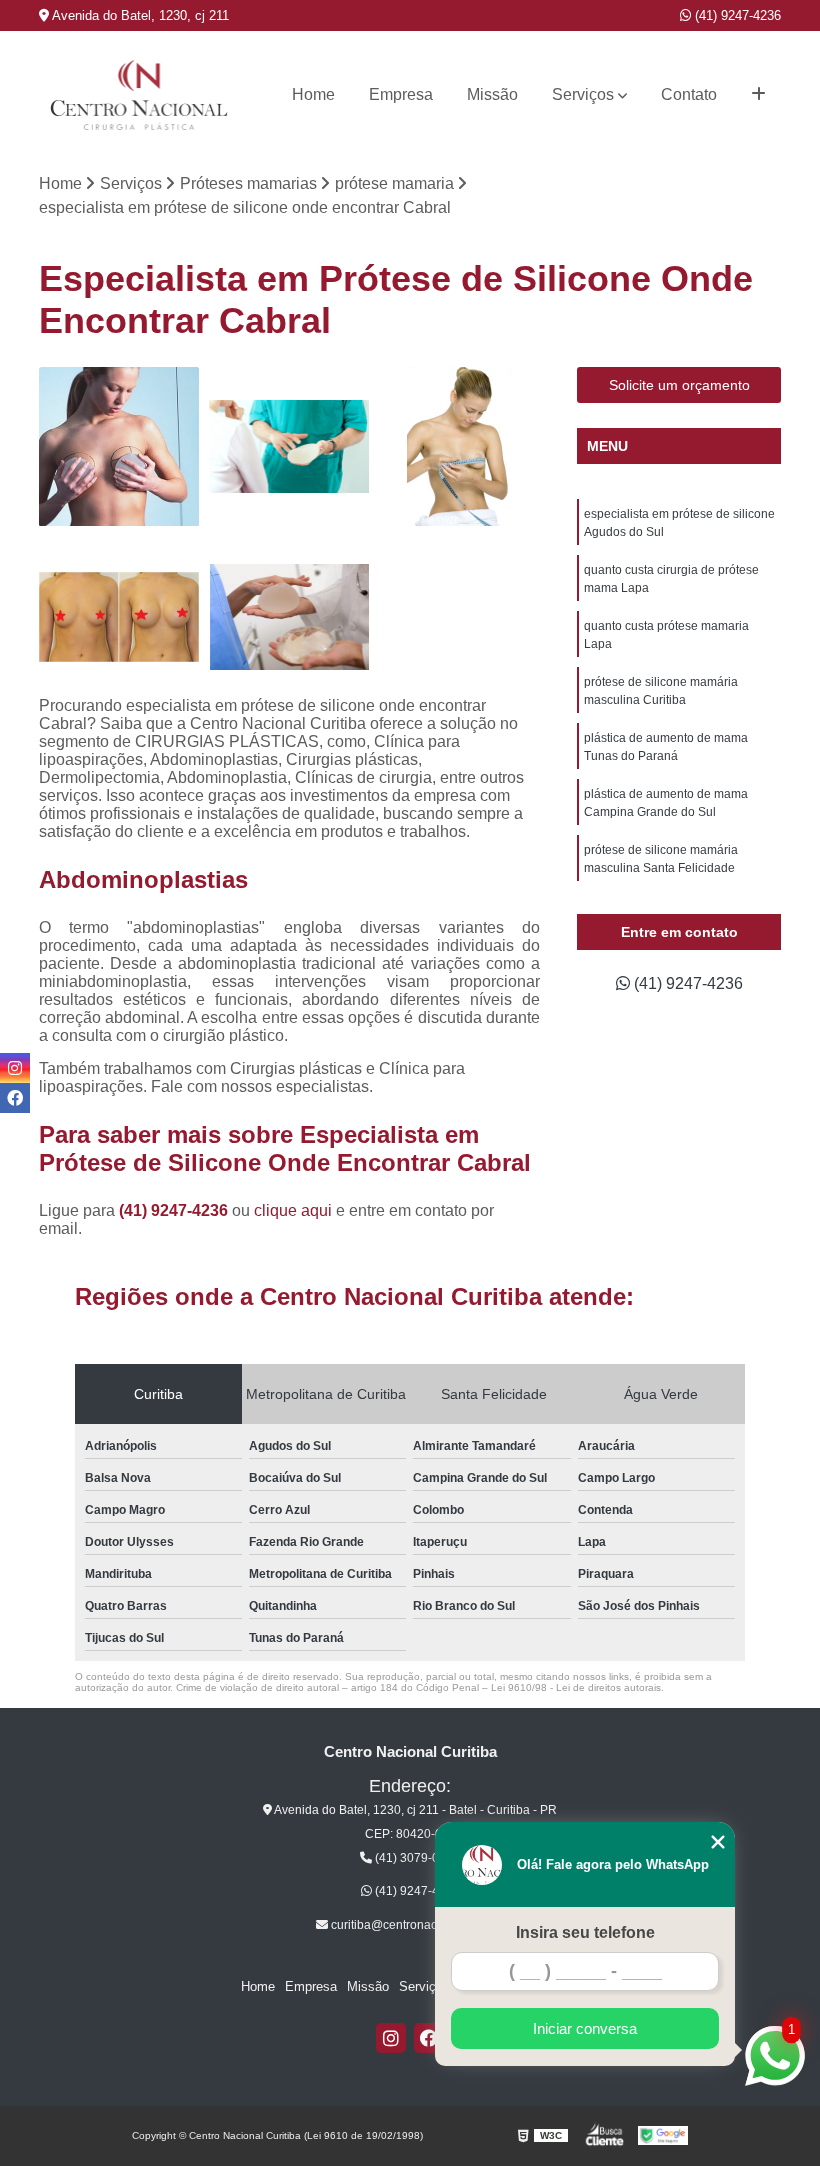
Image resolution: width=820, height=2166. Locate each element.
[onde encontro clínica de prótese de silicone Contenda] (289, 617)
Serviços (583, 94)
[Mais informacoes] (758, 95)
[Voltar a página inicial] (139, 95)
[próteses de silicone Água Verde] (460, 447)
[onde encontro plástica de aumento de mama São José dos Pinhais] (119, 447)
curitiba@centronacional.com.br (416, 1925)
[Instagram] (391, 2038)
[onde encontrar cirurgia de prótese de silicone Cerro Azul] (289, 447)
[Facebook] (429, 2038)
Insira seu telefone (585, 1932)
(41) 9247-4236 (736, 15)
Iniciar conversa (585, 2028)
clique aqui (293, 1210)
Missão (492, 94)
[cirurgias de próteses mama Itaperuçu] (119, 617)
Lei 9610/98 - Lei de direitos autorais (576, 1687)
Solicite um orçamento (679, 385)
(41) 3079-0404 (416, 1858)
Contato (689, 94)
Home (313, 94)
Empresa (401, 94)
